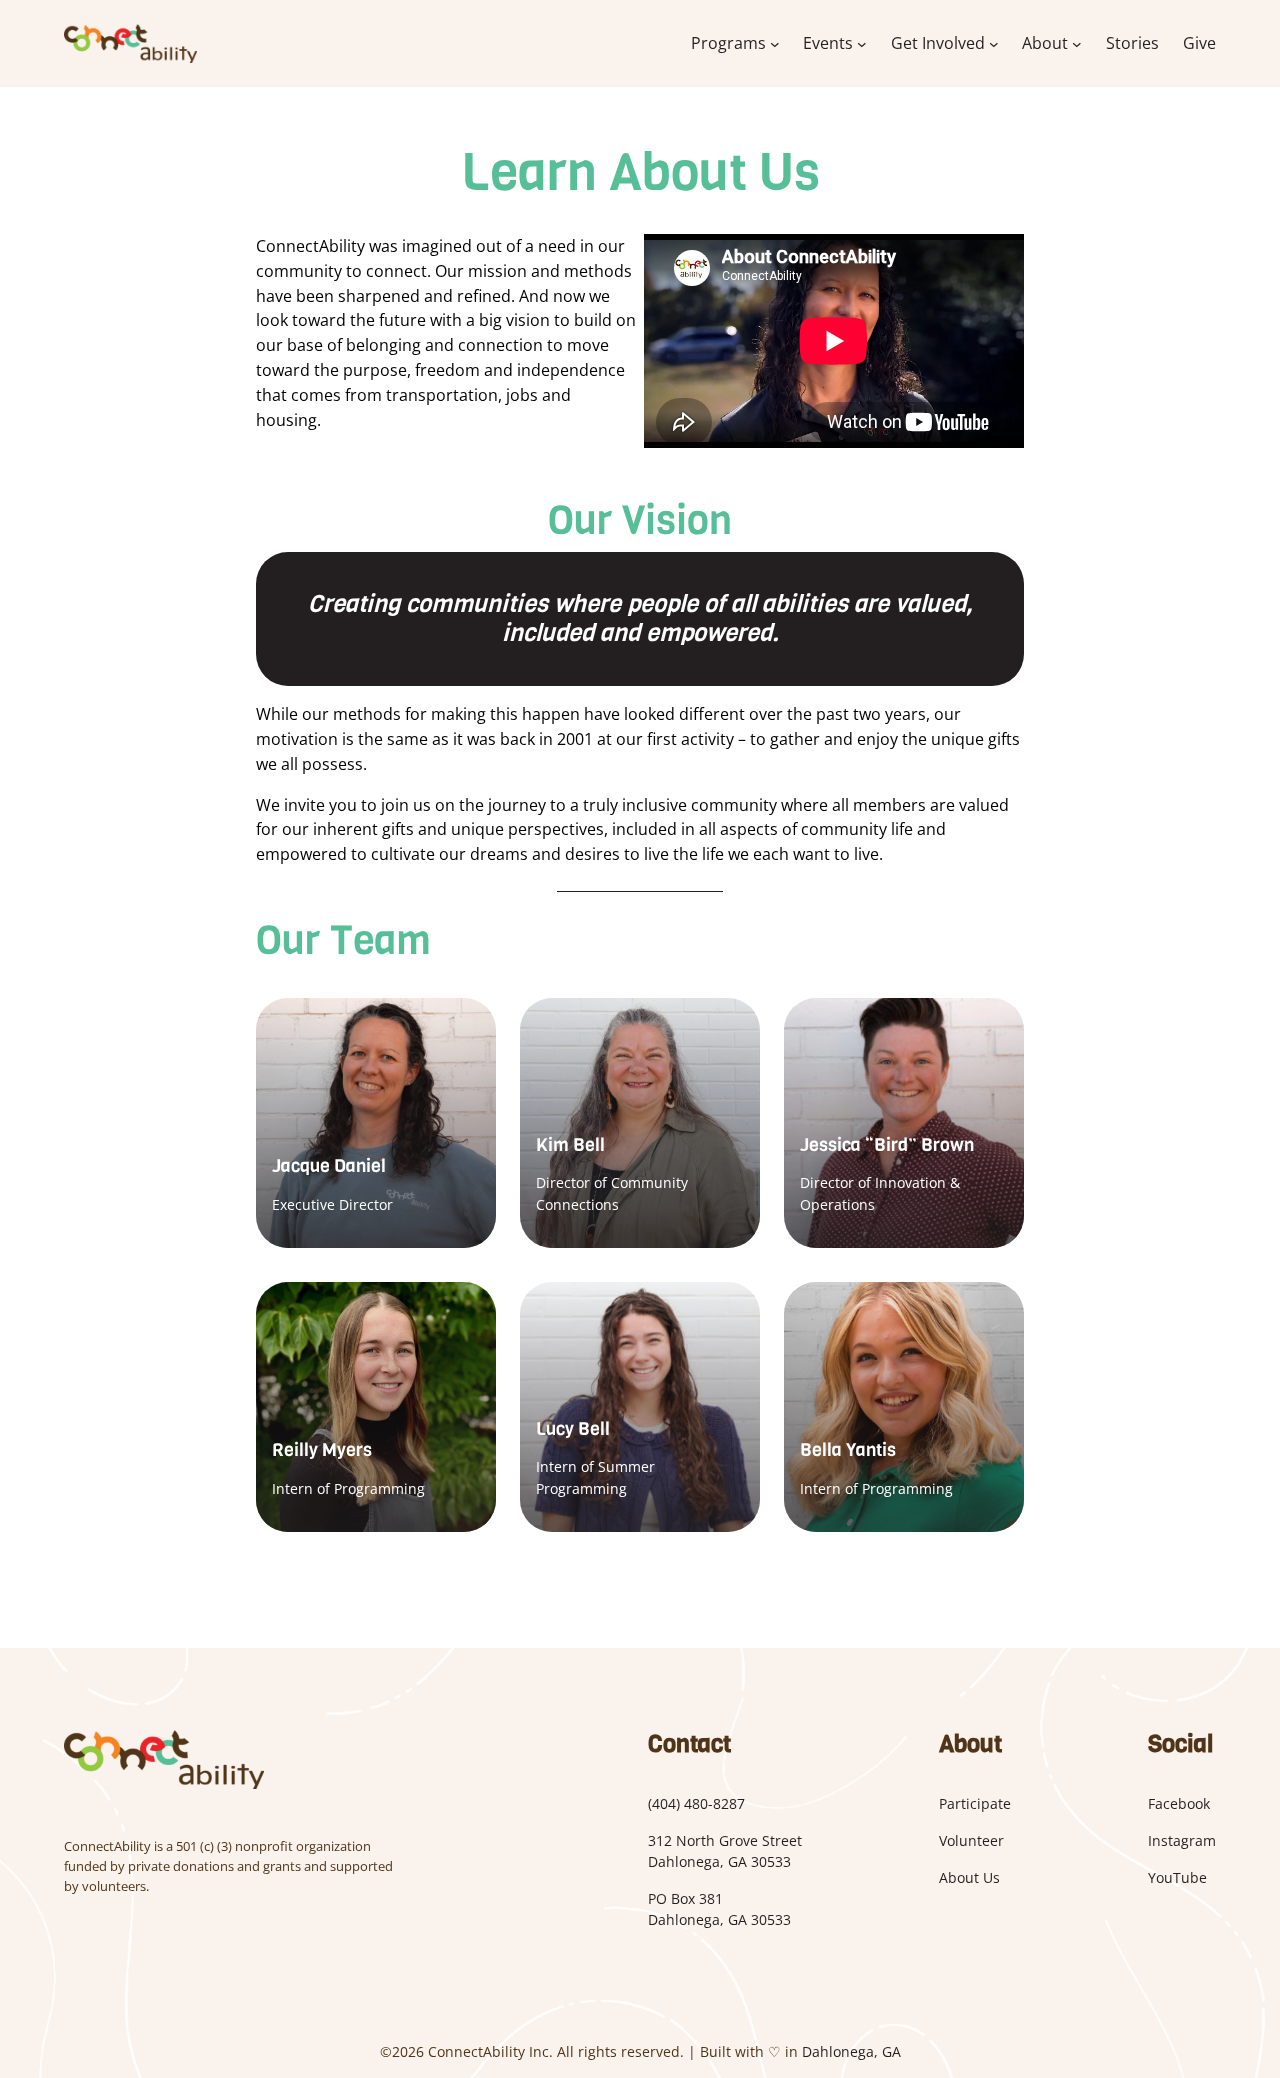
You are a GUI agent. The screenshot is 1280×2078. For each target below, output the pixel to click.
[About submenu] (1077, 44)
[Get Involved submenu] (994, 44)
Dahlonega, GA (851, 2051)
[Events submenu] (862, 44)
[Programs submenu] (775, 44)
